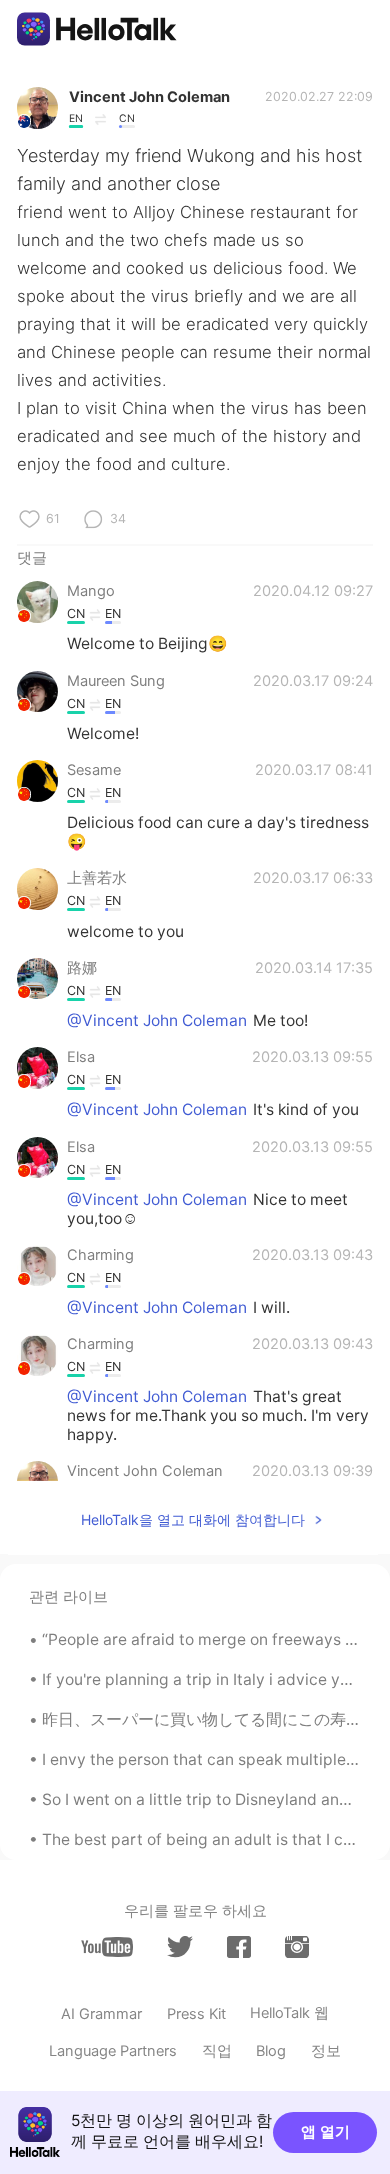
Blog (271, 2051)
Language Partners (113, 2051)
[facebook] (239, 1947)
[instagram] (297, 1947)
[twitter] (180, 1947)
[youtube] (107, 1947)
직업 (217, 2051)
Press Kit (196, 2014)
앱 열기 (325, 2132)
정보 (326, 2051)
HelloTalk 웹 (289, 2013)
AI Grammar (101, 2014)
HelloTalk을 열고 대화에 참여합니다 (193, 1519)
